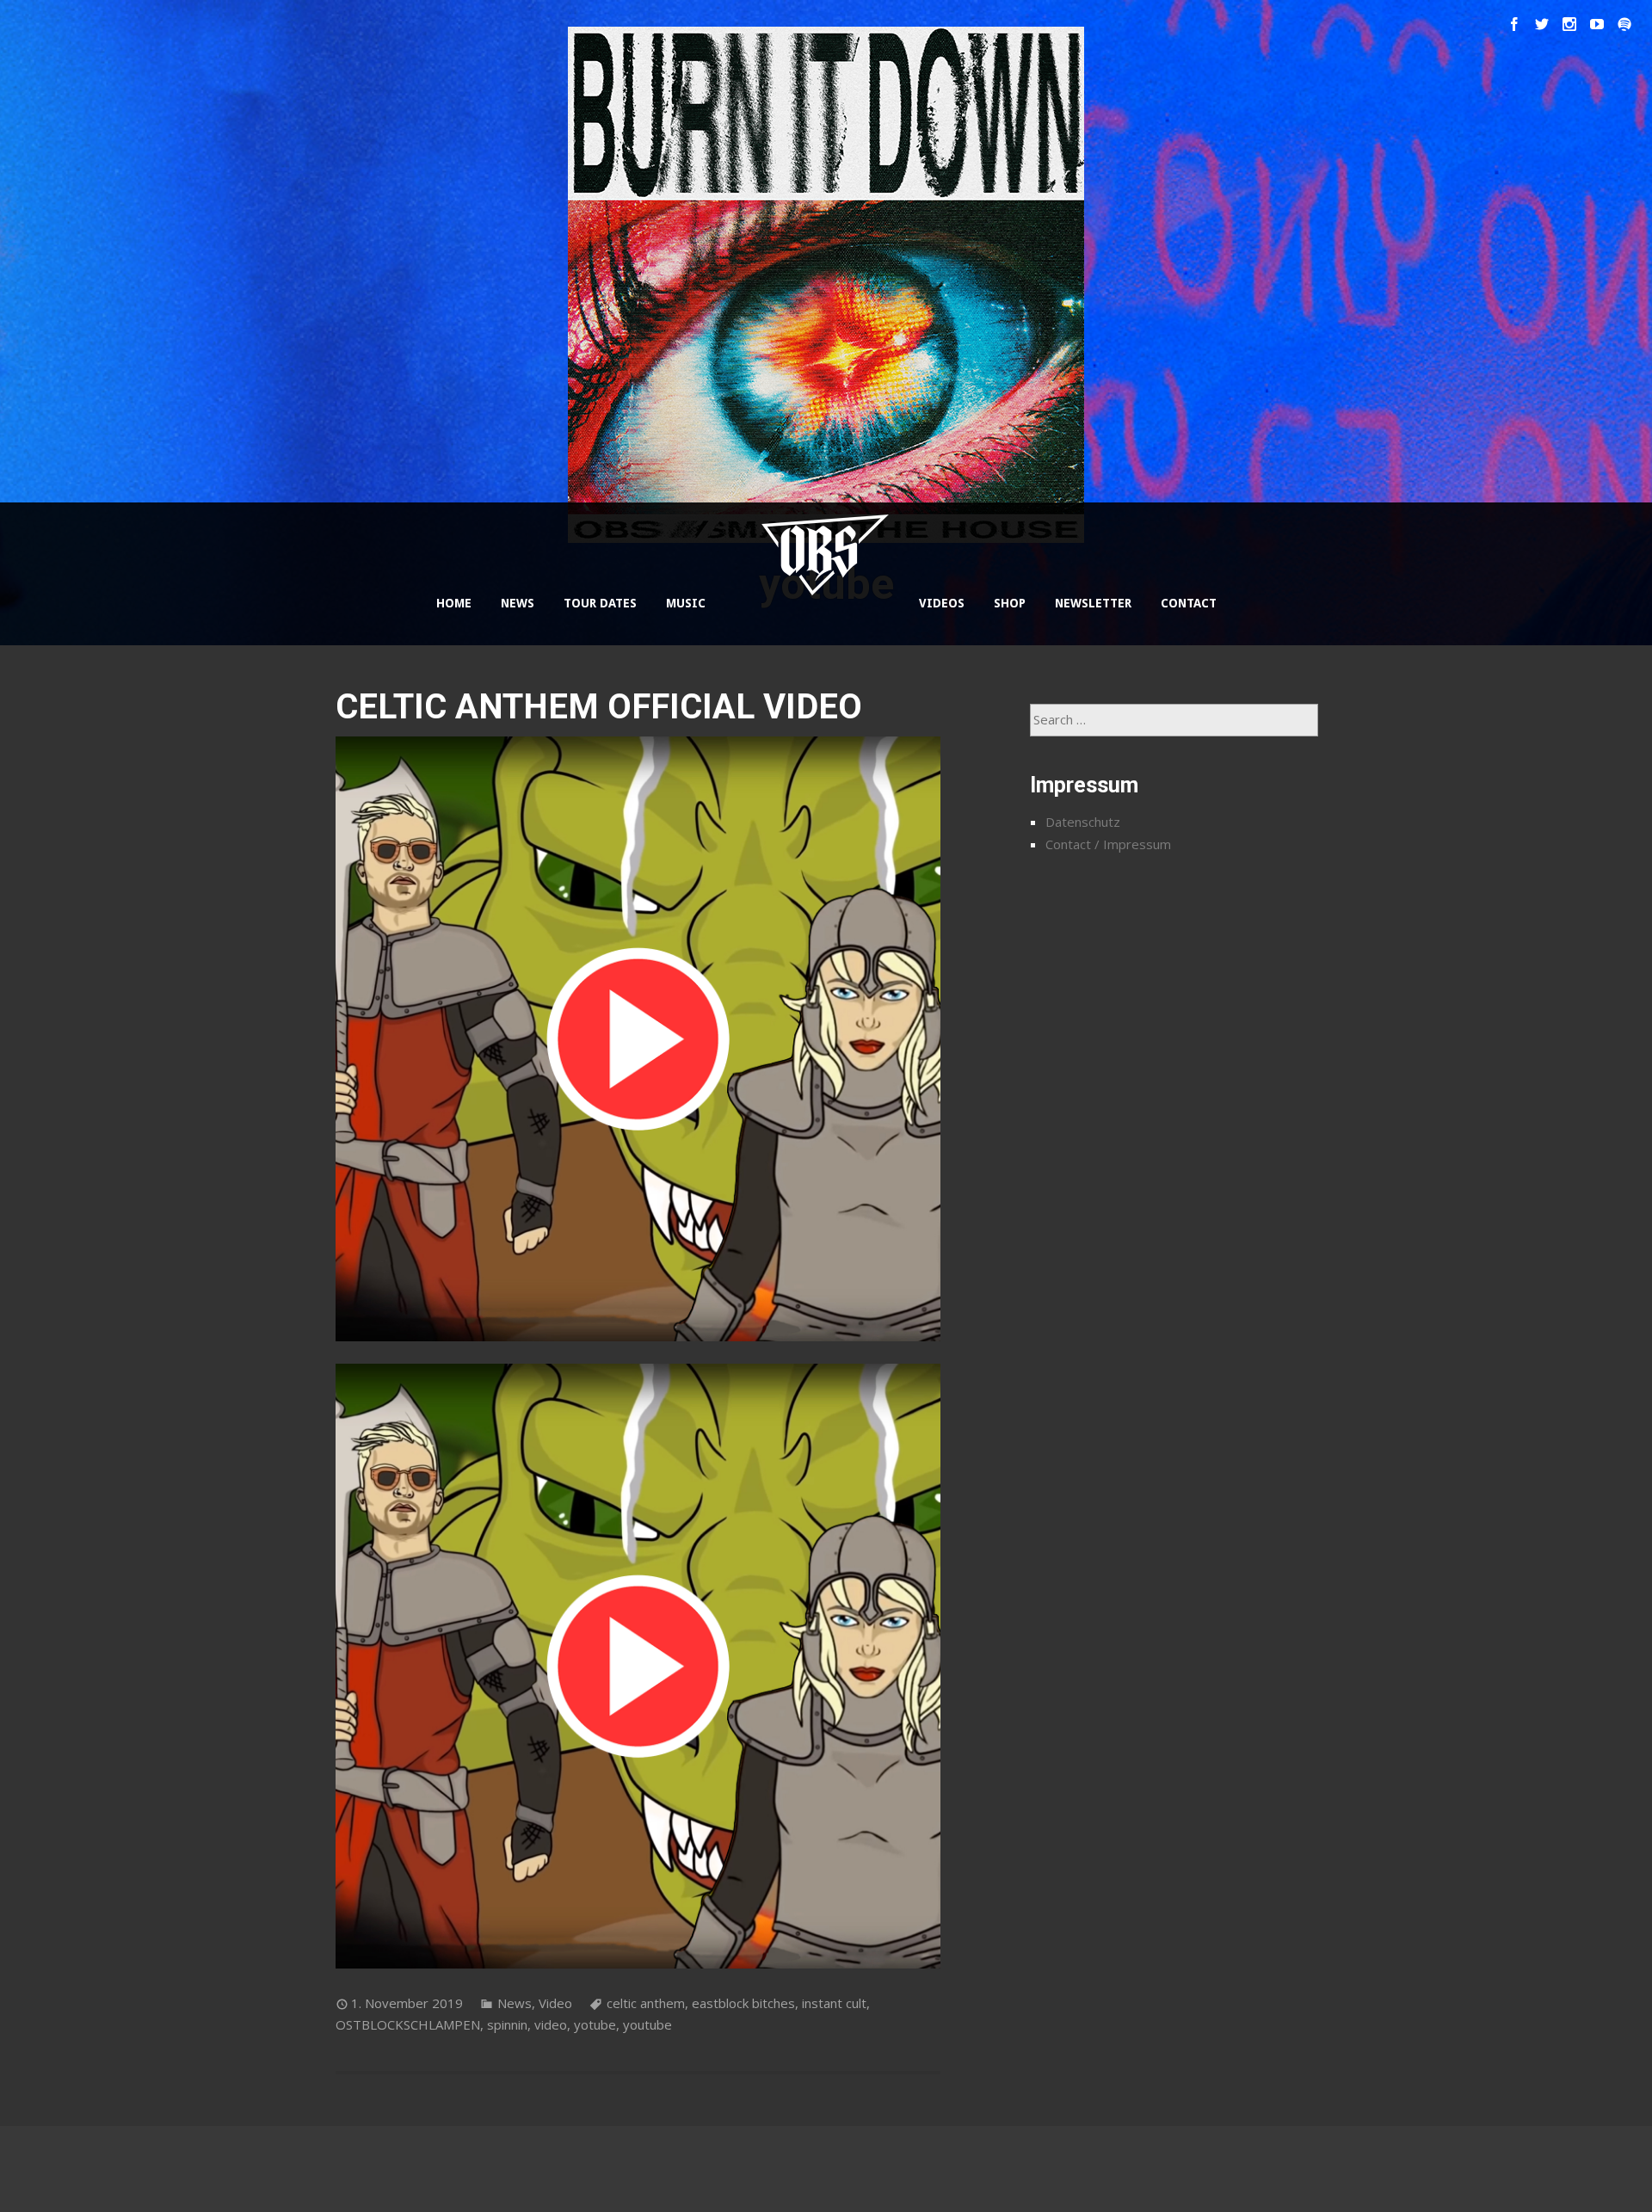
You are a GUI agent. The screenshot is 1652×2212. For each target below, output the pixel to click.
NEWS (518, 603)
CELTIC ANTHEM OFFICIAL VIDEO (599, 707)
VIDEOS (942, 603)
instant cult (834, 2003)
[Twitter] (1542, 24)
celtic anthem (646, 2003)
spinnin (507, 2024)
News (515, 2003)
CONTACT (1189, 603)
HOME (454, 603)
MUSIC (686, 603)
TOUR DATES (600, 603)
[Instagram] (1569, 24)
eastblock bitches (743, 2003)
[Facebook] (1514, 24)
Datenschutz (1083, 822)
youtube (647, 2024)
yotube (595, 2024)
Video (555, 2003)
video (551, 2024)
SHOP (1010, 603)
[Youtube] (1597, 24)
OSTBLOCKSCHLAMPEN (408, 2024)
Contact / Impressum (1108, 844)
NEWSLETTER (1093, 603)
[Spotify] (1624, 24)
